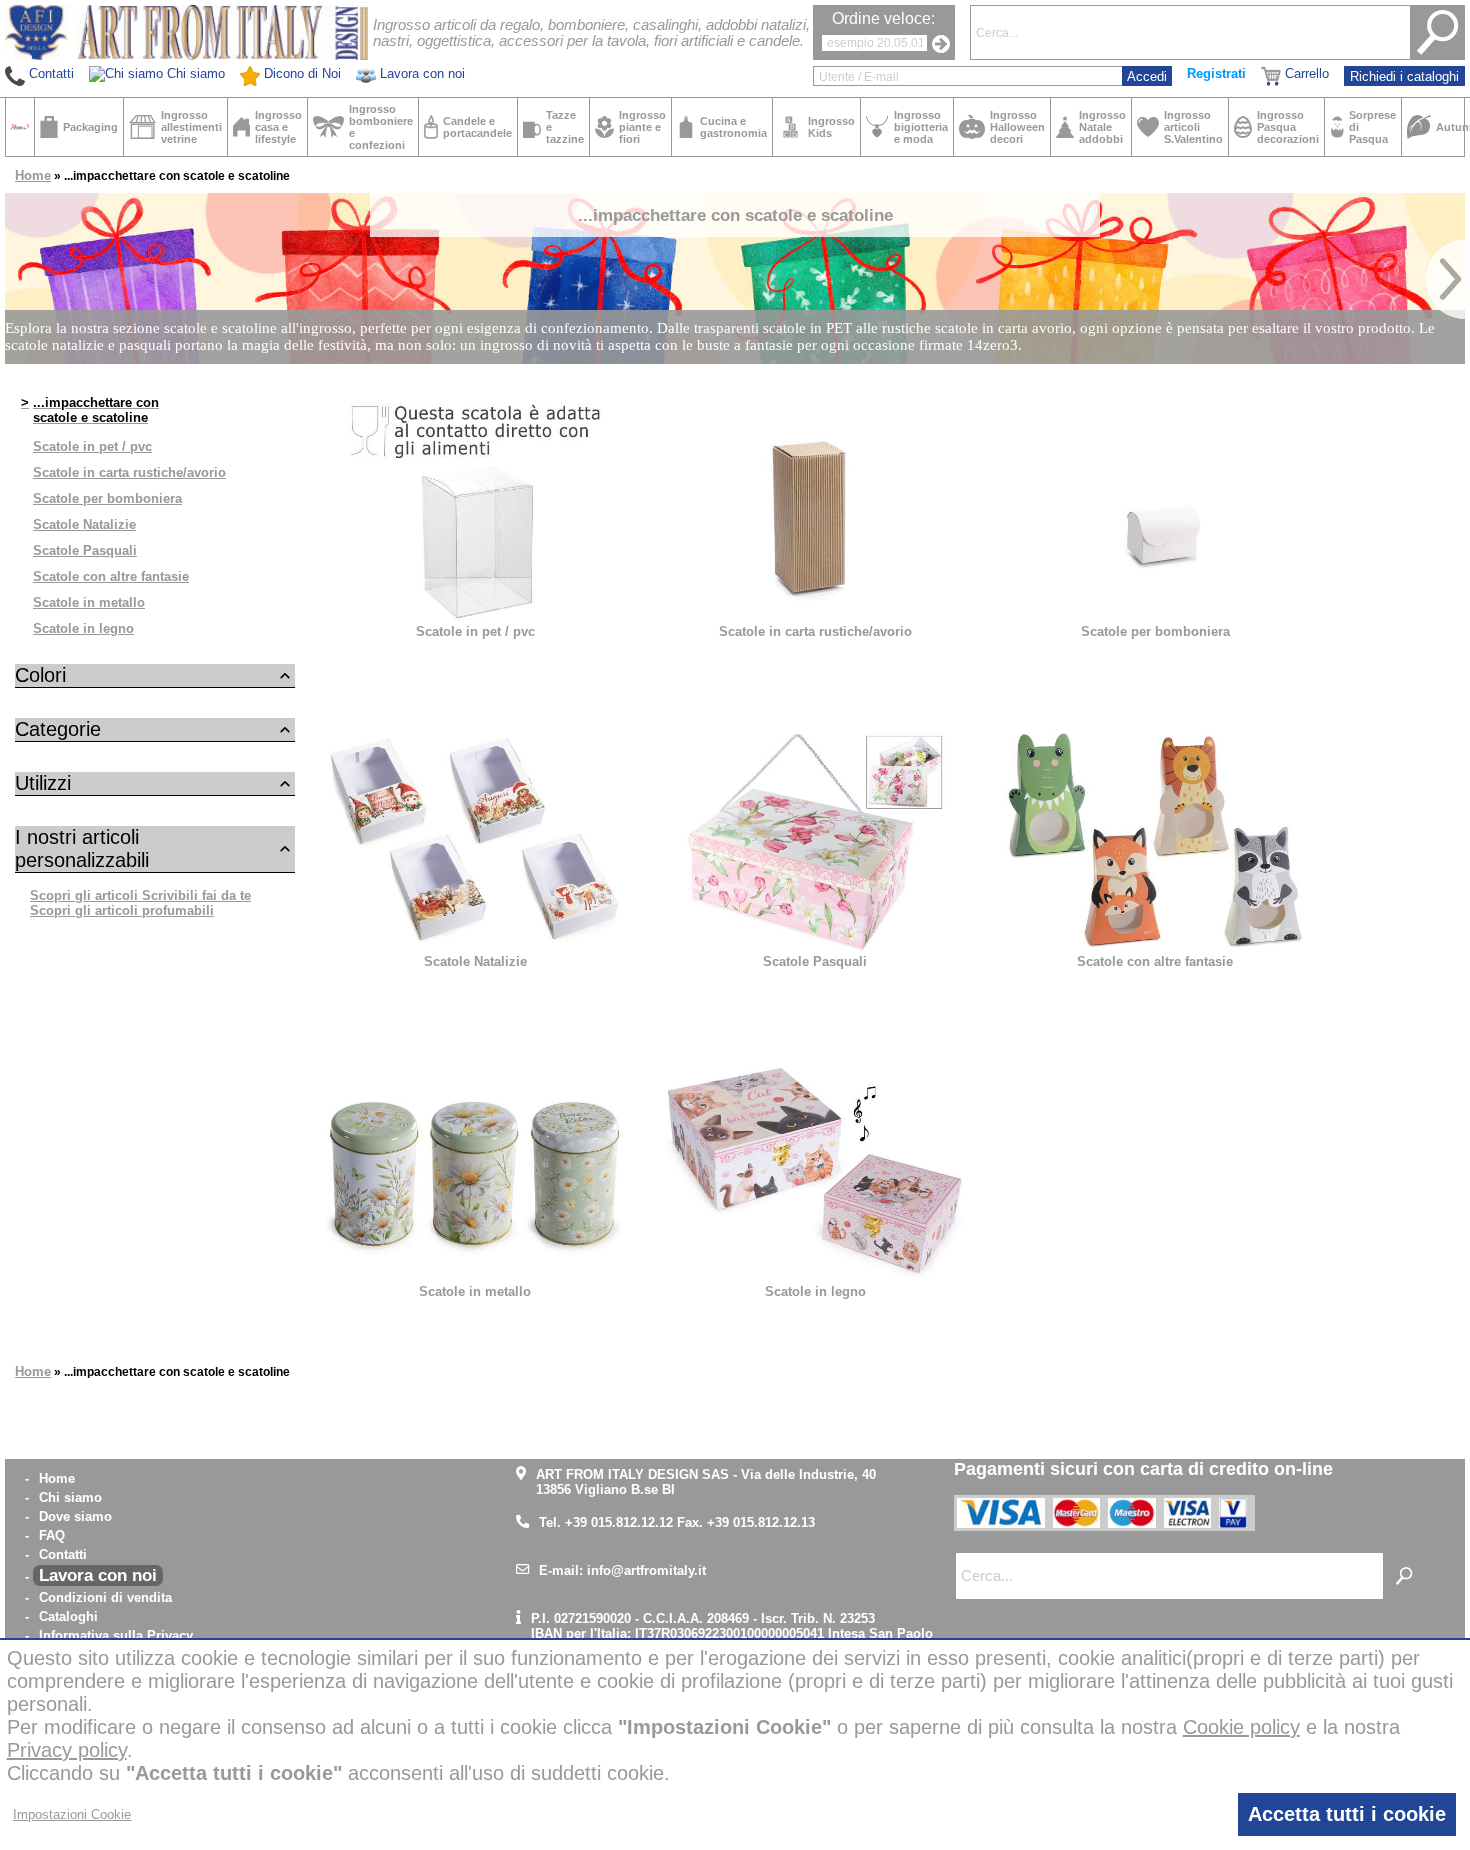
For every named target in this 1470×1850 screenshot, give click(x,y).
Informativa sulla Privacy (116, 1635)
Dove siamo (75, 1516)
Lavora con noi (98, 1575)
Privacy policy (67, 1750)
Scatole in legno (83, 628)
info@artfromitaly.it (646, 1570)
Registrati (1216, 73)
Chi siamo (70, 1497)
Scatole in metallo (89, 602)
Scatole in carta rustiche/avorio (129, 472)
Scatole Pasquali (85, 550)
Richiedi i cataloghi (1404, 76)
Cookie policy (1241, 1727)
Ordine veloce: (883, 18)
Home (33, 175)
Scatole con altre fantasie (111, 576)
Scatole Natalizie (84, 524)
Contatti (63, 1554)
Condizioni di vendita (105, 1597)
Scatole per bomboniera (107, 498)
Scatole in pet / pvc (92, 446)
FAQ (52, 1535)
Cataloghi (68, 1616)
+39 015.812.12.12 (619, 1522)
